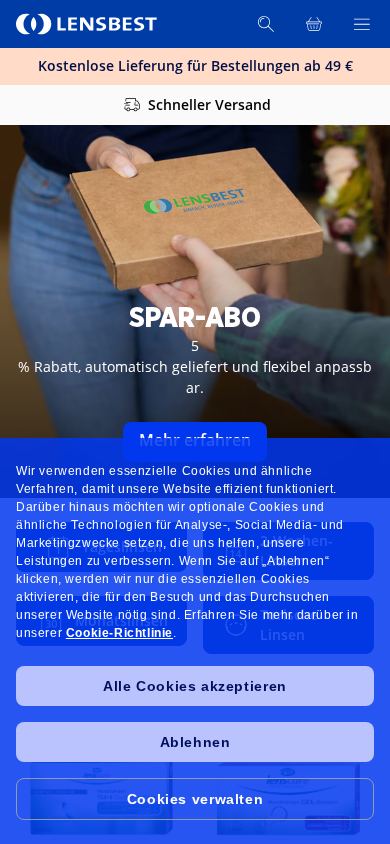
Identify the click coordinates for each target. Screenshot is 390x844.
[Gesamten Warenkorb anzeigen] (314, 24)
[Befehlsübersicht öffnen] (362, 24)
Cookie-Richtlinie (119, 633)
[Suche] (266, 24)
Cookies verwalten (195, 799)
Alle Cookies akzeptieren (194, 686)
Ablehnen (195, 742)
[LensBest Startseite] (88, 24)
